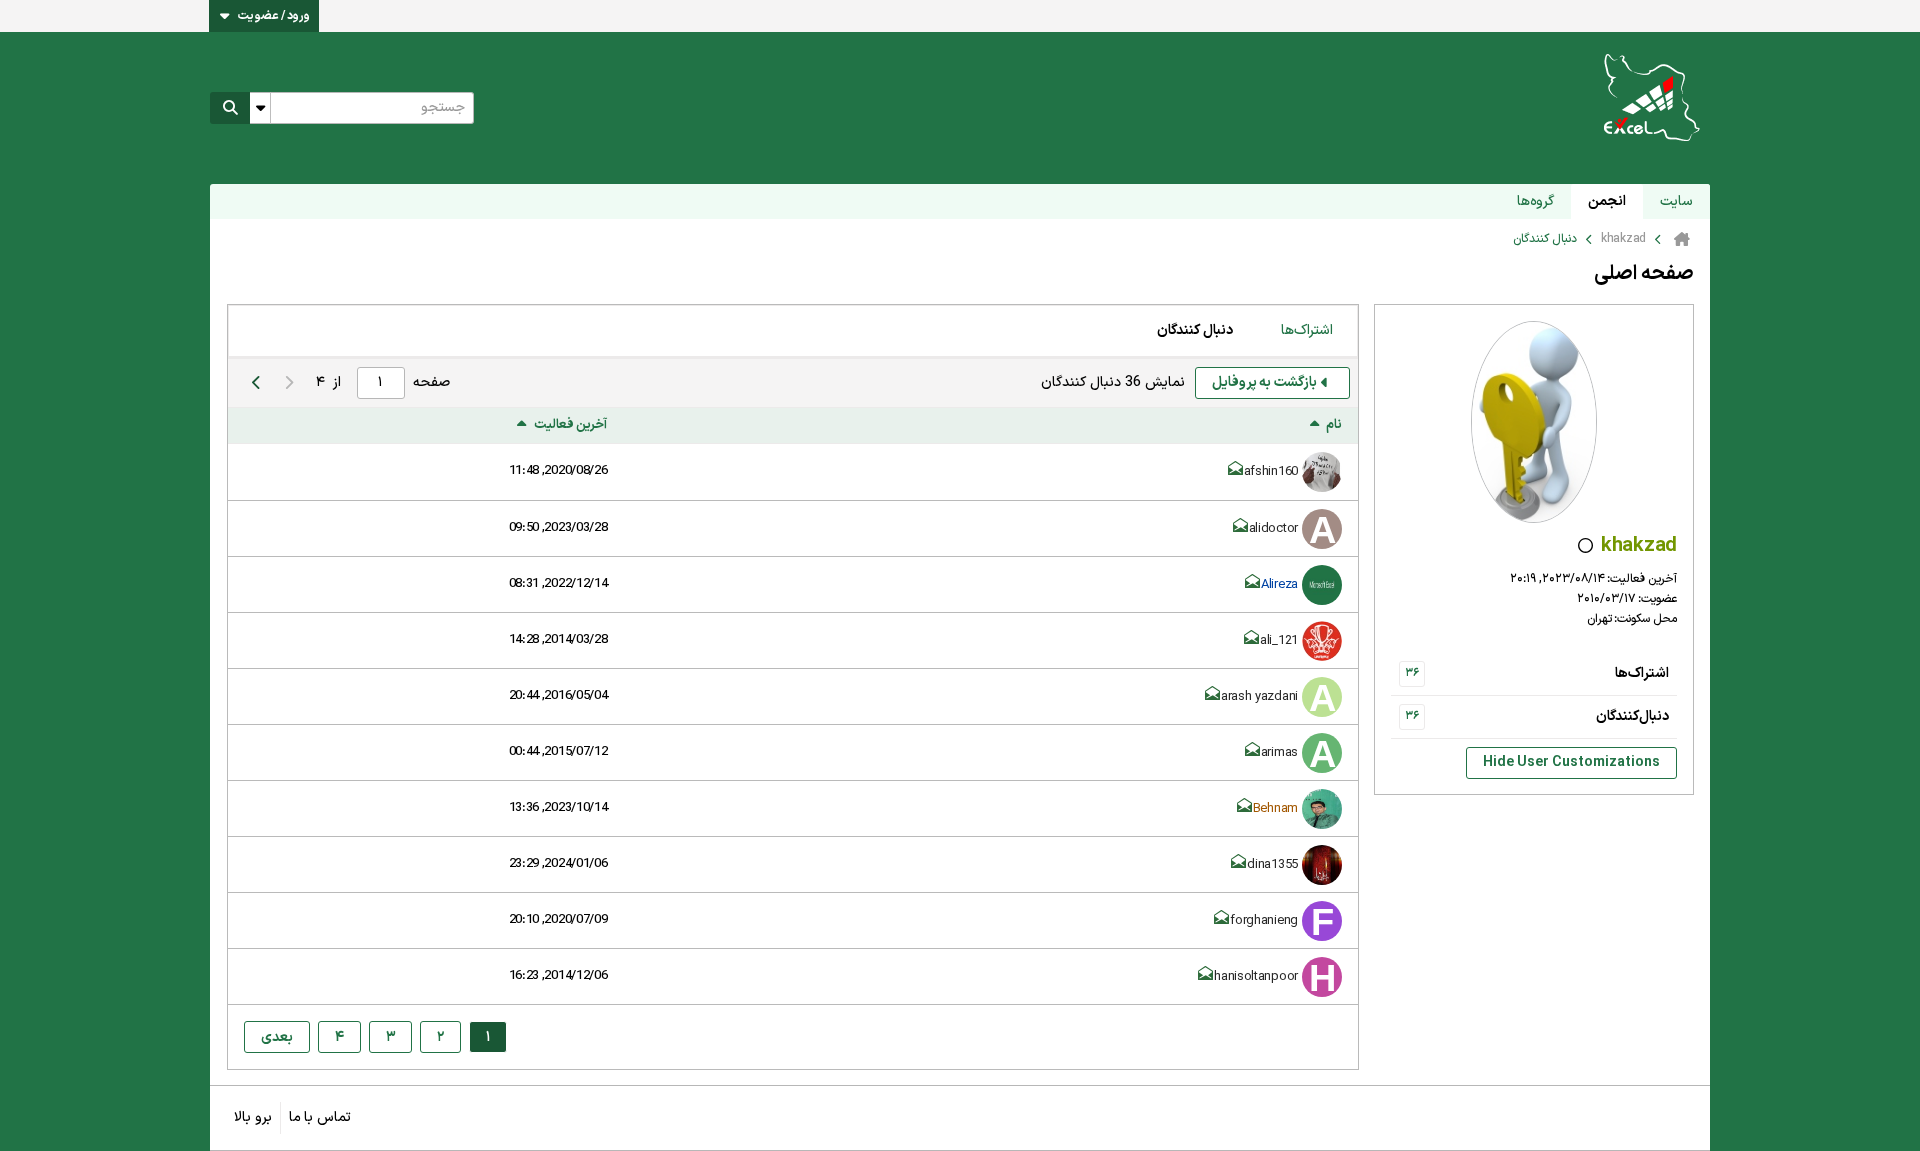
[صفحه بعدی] (256, 383)
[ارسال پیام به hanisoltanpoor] (1206, 977)
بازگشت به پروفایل (1264, 382)
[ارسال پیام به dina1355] (1239, 865)
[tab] (1307, 331)
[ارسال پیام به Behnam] (1245, 809)
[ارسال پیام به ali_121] (1252, 641)
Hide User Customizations (1571, 762)
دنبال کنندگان (1195, 330)
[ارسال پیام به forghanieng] (1222, 921)
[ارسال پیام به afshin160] (1236, 472)
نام (1334, 425)
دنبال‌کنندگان (1632, 716)
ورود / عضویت (274, 16)
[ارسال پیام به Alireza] (1253, 585)
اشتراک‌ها (1642, 673)
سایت (1676, 201)
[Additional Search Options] (260, 108)
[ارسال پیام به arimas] (1253, 753)
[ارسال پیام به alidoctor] (1241, 529)
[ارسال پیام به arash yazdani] (1213, 697)
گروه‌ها (1535, 201)
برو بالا (253, 1117)
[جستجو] (230, 108)
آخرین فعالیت (571, 425)
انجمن (1607, 201)
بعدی (277, 1037)
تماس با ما (320, 1117)
